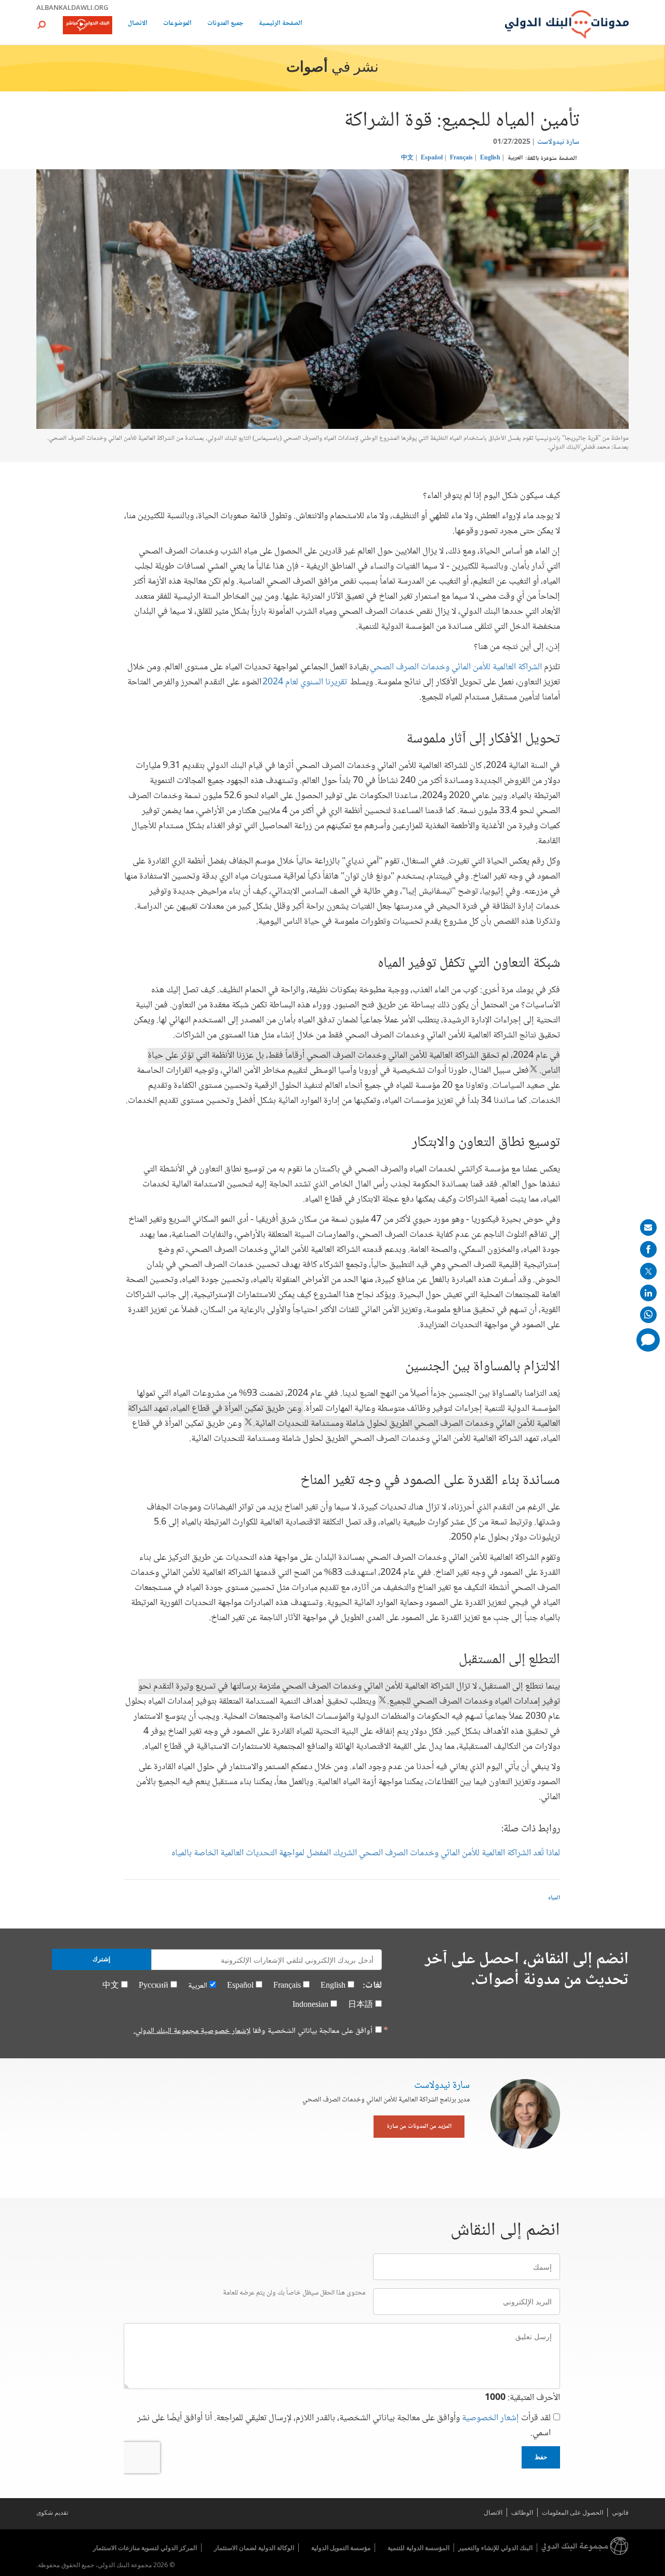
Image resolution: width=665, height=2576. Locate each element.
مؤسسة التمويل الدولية (341, 2548)
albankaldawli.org (72, 7)
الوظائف (522, 2512)
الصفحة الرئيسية (281, 24)
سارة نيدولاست (558, 142)
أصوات (307, 68)
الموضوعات (177, 24)
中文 (407, 158)
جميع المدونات (225, 24)
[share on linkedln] (648, 1293)
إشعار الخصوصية (490, 2418)
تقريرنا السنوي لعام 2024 (305, 682)
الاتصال (138, 24)
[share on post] (648, 1271)
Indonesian (310, 2005)
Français (461, 158)
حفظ (541, 2457)
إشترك (101, 1959)
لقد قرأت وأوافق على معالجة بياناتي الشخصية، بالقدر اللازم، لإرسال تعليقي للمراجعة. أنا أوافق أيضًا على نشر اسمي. (344, 2426)
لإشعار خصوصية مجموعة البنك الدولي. (192, 2031)
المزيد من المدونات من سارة (419, 2127)
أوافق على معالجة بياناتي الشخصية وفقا (253, 2031)
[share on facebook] (648, 1249)
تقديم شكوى (52, 2512)
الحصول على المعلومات (573, 2512)
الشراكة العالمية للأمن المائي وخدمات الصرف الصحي (456, 667)
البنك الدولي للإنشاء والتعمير (495, 2548)
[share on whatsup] (648, 1315)
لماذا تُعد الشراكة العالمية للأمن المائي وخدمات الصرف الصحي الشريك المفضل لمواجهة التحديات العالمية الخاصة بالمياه (366, 1853)
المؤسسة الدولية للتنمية (418, 2548)
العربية (515, 158)
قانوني (620, 2512)
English (490, 158)
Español (432, 158)
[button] (42, 25)
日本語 (361, 2005)
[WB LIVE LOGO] (88, 26)
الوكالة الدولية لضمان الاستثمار (254, 2548)
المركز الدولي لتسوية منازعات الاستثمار (145, 2548)
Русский (154, 1986)
